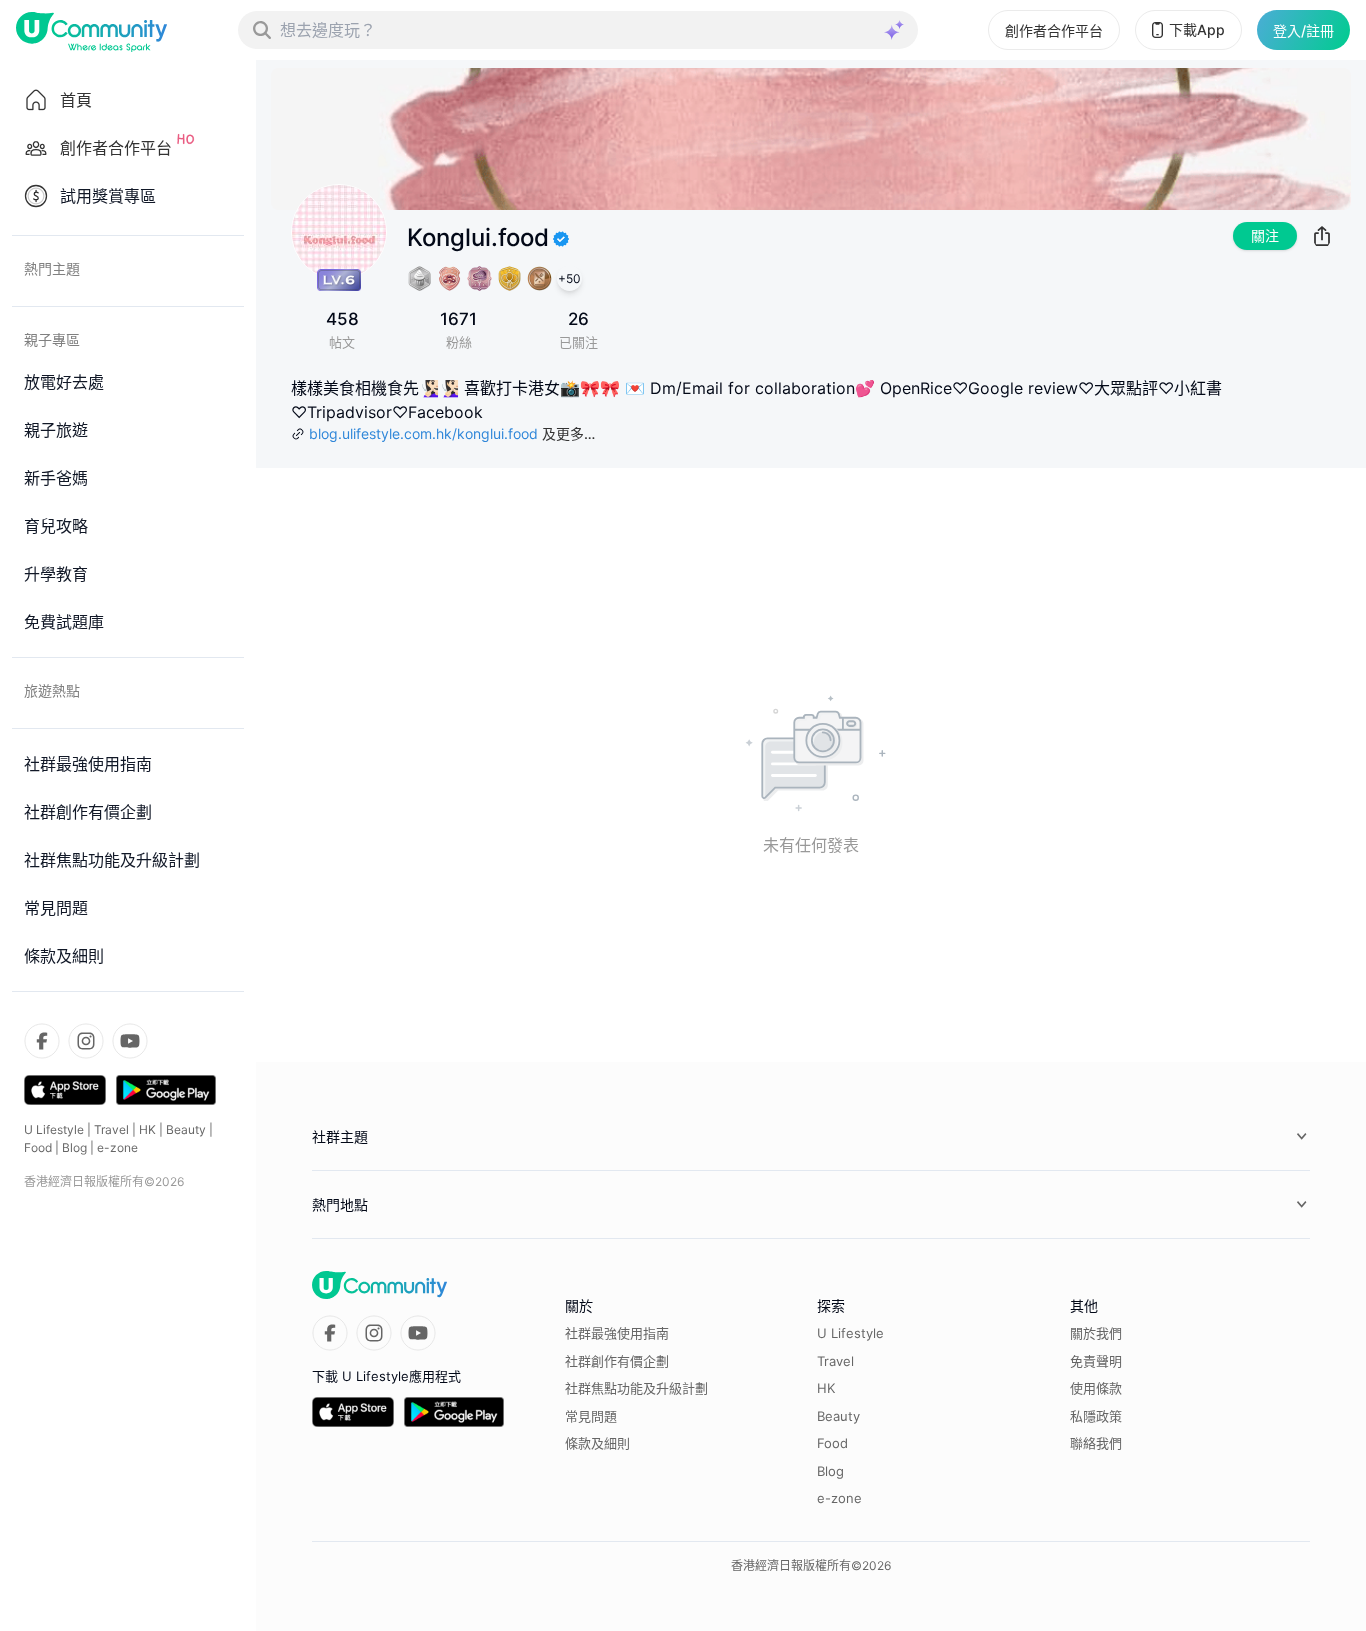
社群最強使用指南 (617, 1333)
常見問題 (591, 1416)
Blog (74, 1147)
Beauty (186, 1129)
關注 (1265, 235)
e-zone (117, 1147)
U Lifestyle (54, 1129)
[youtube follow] (130, 1041)
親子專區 (52, 339)
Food (38, 1147)
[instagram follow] (86, 1041)
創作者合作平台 (1054, 30)
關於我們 (1096, 1333)
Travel (111, 1129)
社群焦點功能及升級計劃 (636, 1388)
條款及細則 (597, 1443)
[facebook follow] (42, 1041)
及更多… (568, 433)
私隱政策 (1096, 1416)
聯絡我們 (1096, 1443)
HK (147, 1129)
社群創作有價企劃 (617, 1361)
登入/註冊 (1303, 30)
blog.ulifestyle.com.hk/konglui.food (423, 433)
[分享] (1322, 236)
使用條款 (1096, 1388)
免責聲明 (1096, 1361)
